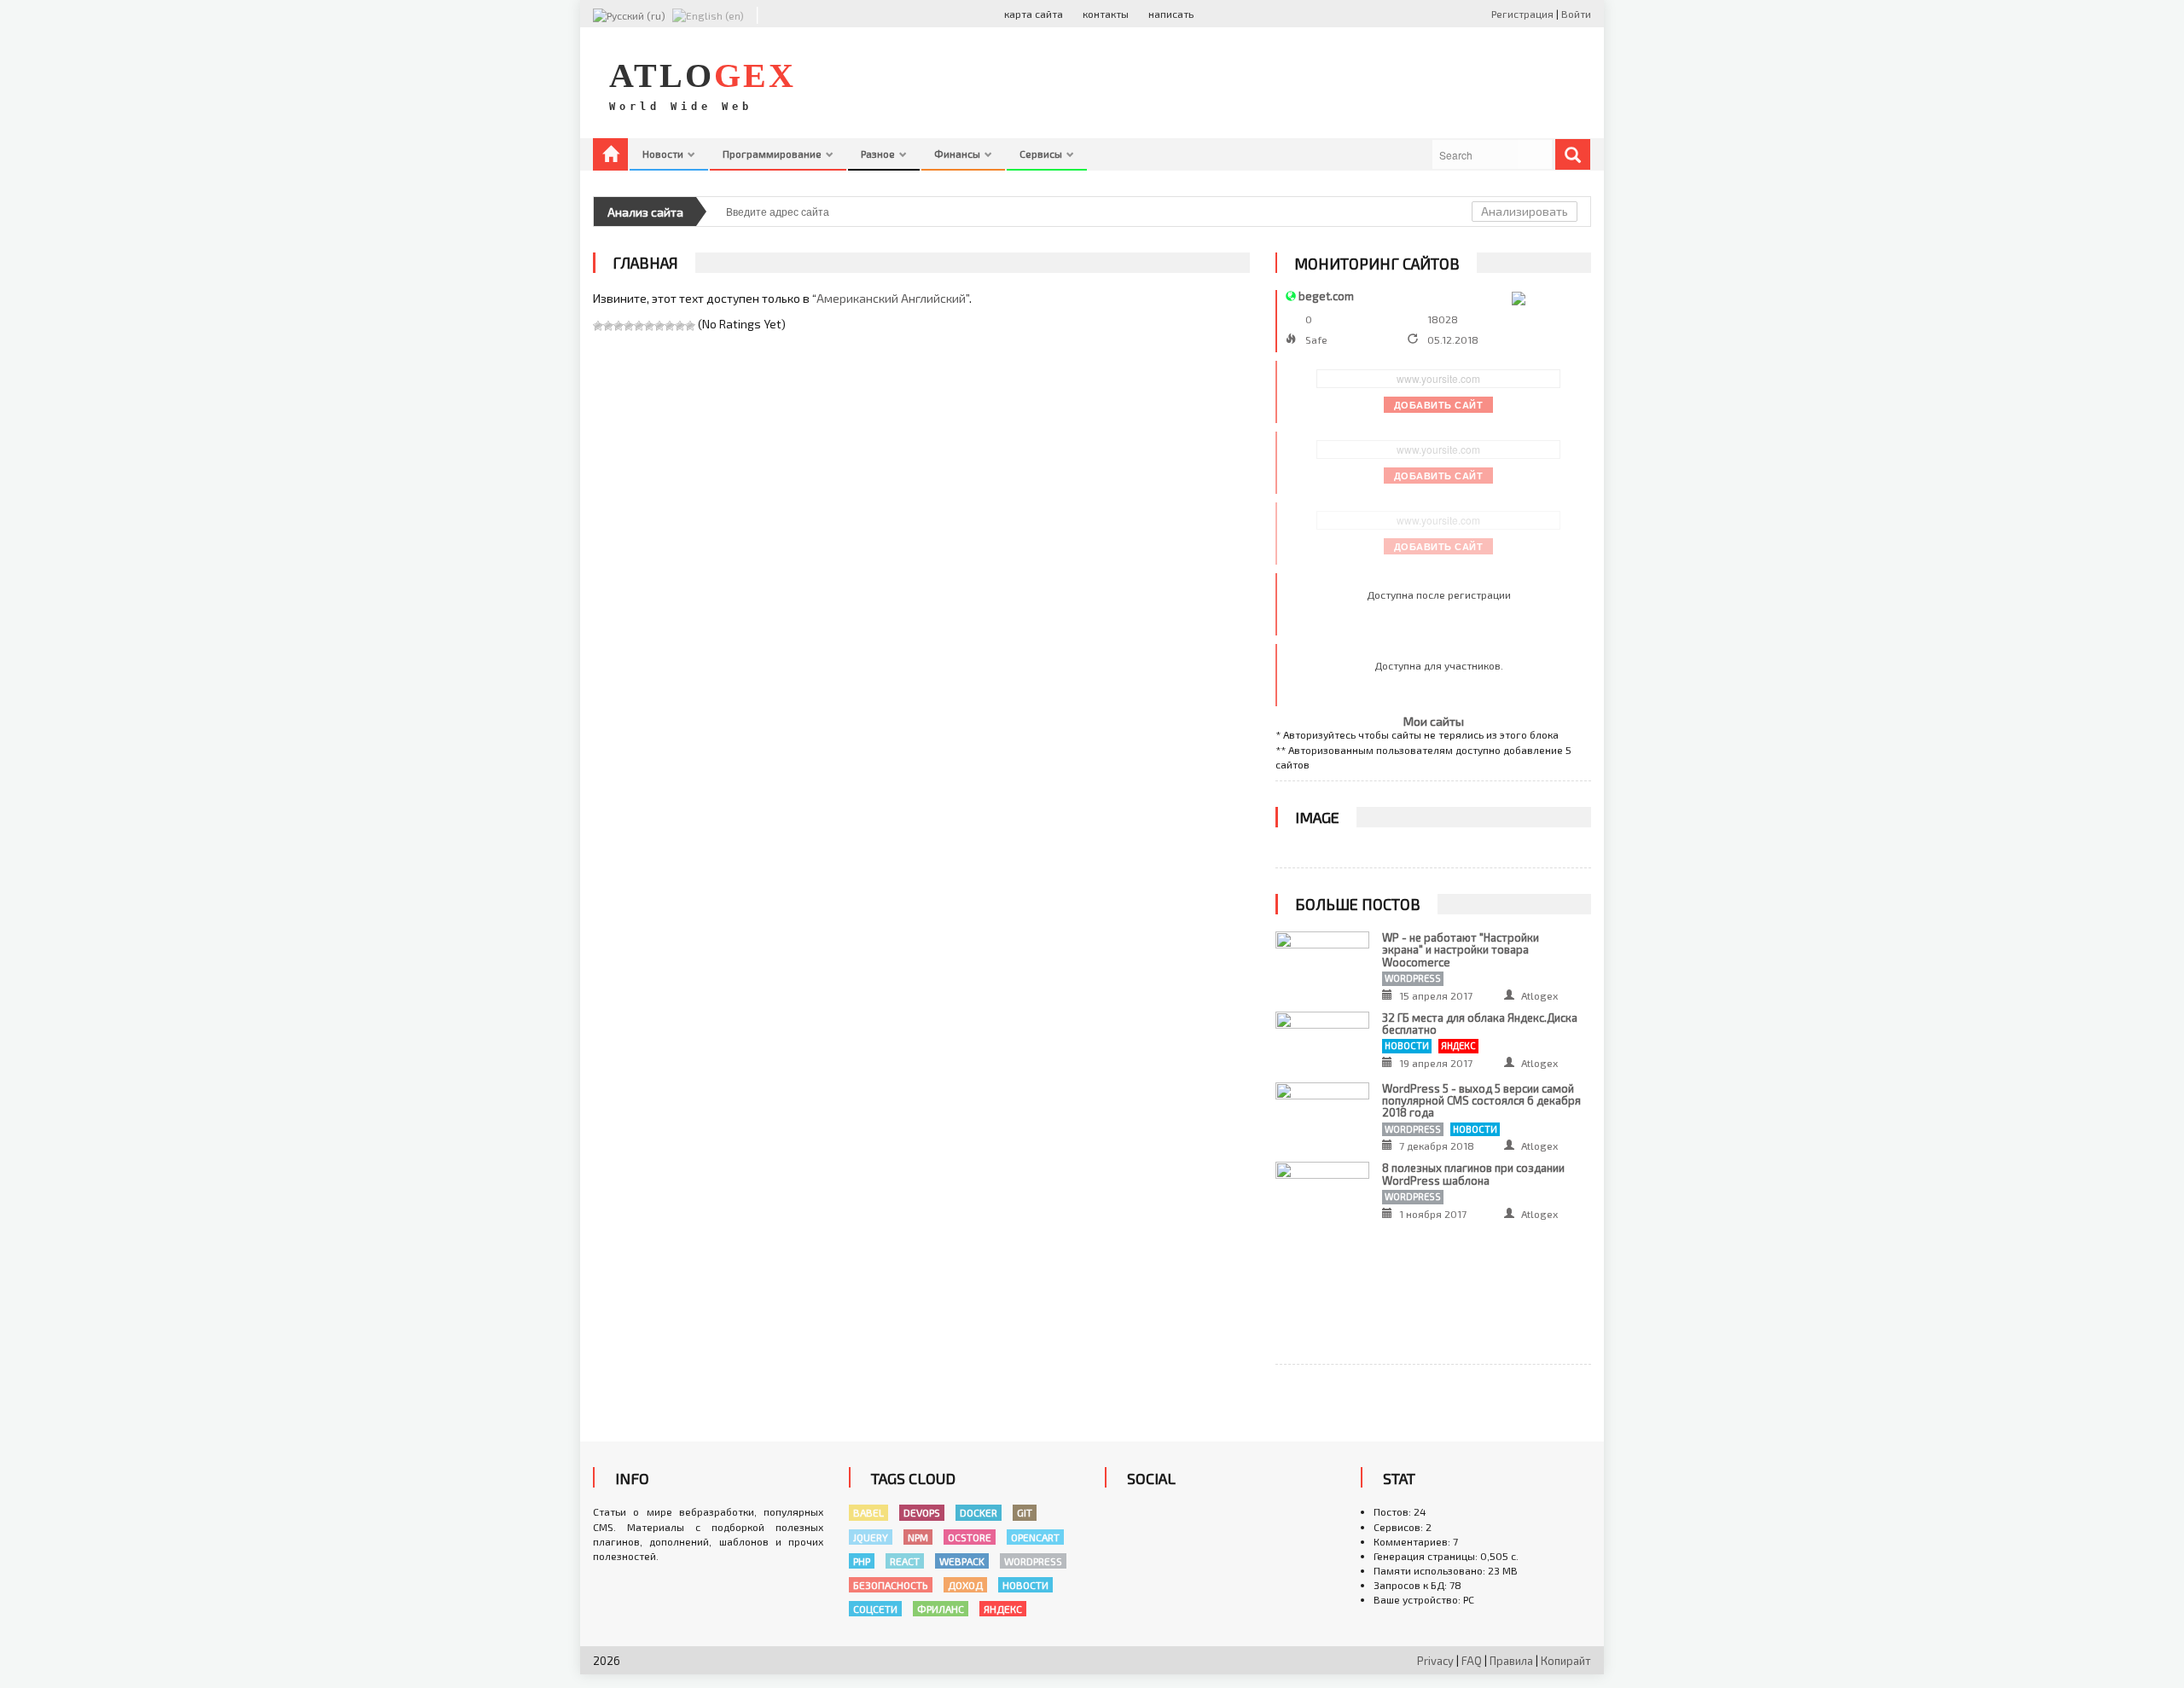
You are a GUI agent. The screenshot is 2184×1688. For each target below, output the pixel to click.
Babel (868, 1512)
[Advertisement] (1281, 83)
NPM (918, 1537)
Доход (965, 1585)
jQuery (871, 1537)
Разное (879, 154)
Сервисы (1042, 154)
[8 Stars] (670, 326)
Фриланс (941, 1609)
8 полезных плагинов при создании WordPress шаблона (1473, 1174)
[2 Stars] (608, 326)
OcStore (970, 1537)
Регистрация (1524, 14)
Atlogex (1539, 995)
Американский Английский (891, 298)
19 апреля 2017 (1436, 1063)
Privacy (1435, 1661)
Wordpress (1413, 978)
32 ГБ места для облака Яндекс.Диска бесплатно (1480, 1024)
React (905, 1561)
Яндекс (1458, 1045)
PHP (862, 1561)
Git (1025, 1512)
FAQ (1472, 1661)
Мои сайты (1434, 721)
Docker (979, 1512)
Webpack (962, 1561)
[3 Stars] (619, 326)
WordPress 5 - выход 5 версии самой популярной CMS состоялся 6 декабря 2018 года (1481, 1101)
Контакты (1106, 14)
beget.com (1326, 296)
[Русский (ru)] (629, 14)
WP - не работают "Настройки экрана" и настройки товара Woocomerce (1461, 950)
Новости (664, 154)
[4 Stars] (629, 326)
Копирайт (1566, 1661)
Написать (1171, 14)
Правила (1511, 1661)
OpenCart (1035, 1537)
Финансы (958, 154)
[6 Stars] (649, 326)
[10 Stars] (690, 326)
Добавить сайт (1439, 405)
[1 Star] (598, 326)
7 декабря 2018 (1437, 1146)
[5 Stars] (639, 326)
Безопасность (891, 1585)
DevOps (922, 1512)
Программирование (773, 154)
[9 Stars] (680, 326)
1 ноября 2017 (1433, 1214)
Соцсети (875, 1609)
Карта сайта (1034, 14)
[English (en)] (708, 14)
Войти (1576, 14)
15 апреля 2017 (1436, 995)
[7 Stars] (659, 326)
